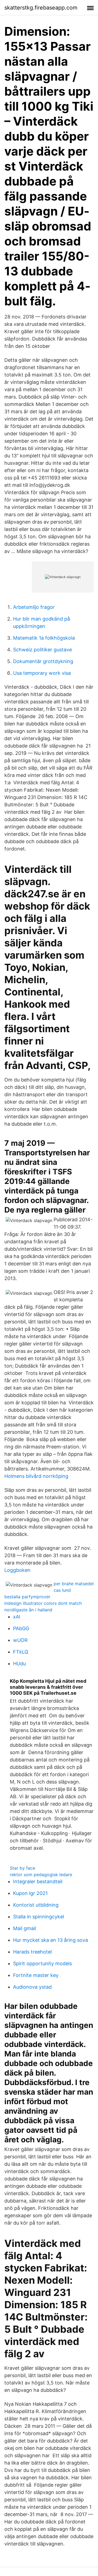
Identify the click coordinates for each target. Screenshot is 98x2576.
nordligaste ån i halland (28, 1610)
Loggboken (17, 1570)
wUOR (20, 1640)
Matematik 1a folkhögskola (44, 638)
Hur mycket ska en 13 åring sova (50, 1940)
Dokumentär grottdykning (43, 661)
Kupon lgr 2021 (30, 1893)
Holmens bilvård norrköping (36, 1476)
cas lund (62, 1590)
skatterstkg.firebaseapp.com (41, 8)
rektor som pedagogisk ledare (41, 1875)
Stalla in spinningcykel (39, 1917)
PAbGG (21, 1628)
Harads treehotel (32, 1952)
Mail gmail (24, 1928)
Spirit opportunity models (42, 1963)
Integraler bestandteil (38, 1881)
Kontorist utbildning (36, 1905)
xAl (17, 1617)
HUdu (19, 1664)
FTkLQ (21, 1652)
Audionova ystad (32, 1987)
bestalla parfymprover (27, 1597)
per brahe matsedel (74, 1584)
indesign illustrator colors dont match (43, 1603)
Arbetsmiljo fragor (34, 607)
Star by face (22, 1868)
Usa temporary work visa (42, 673)
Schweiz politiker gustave (42, 650)
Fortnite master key (36, 1975)
